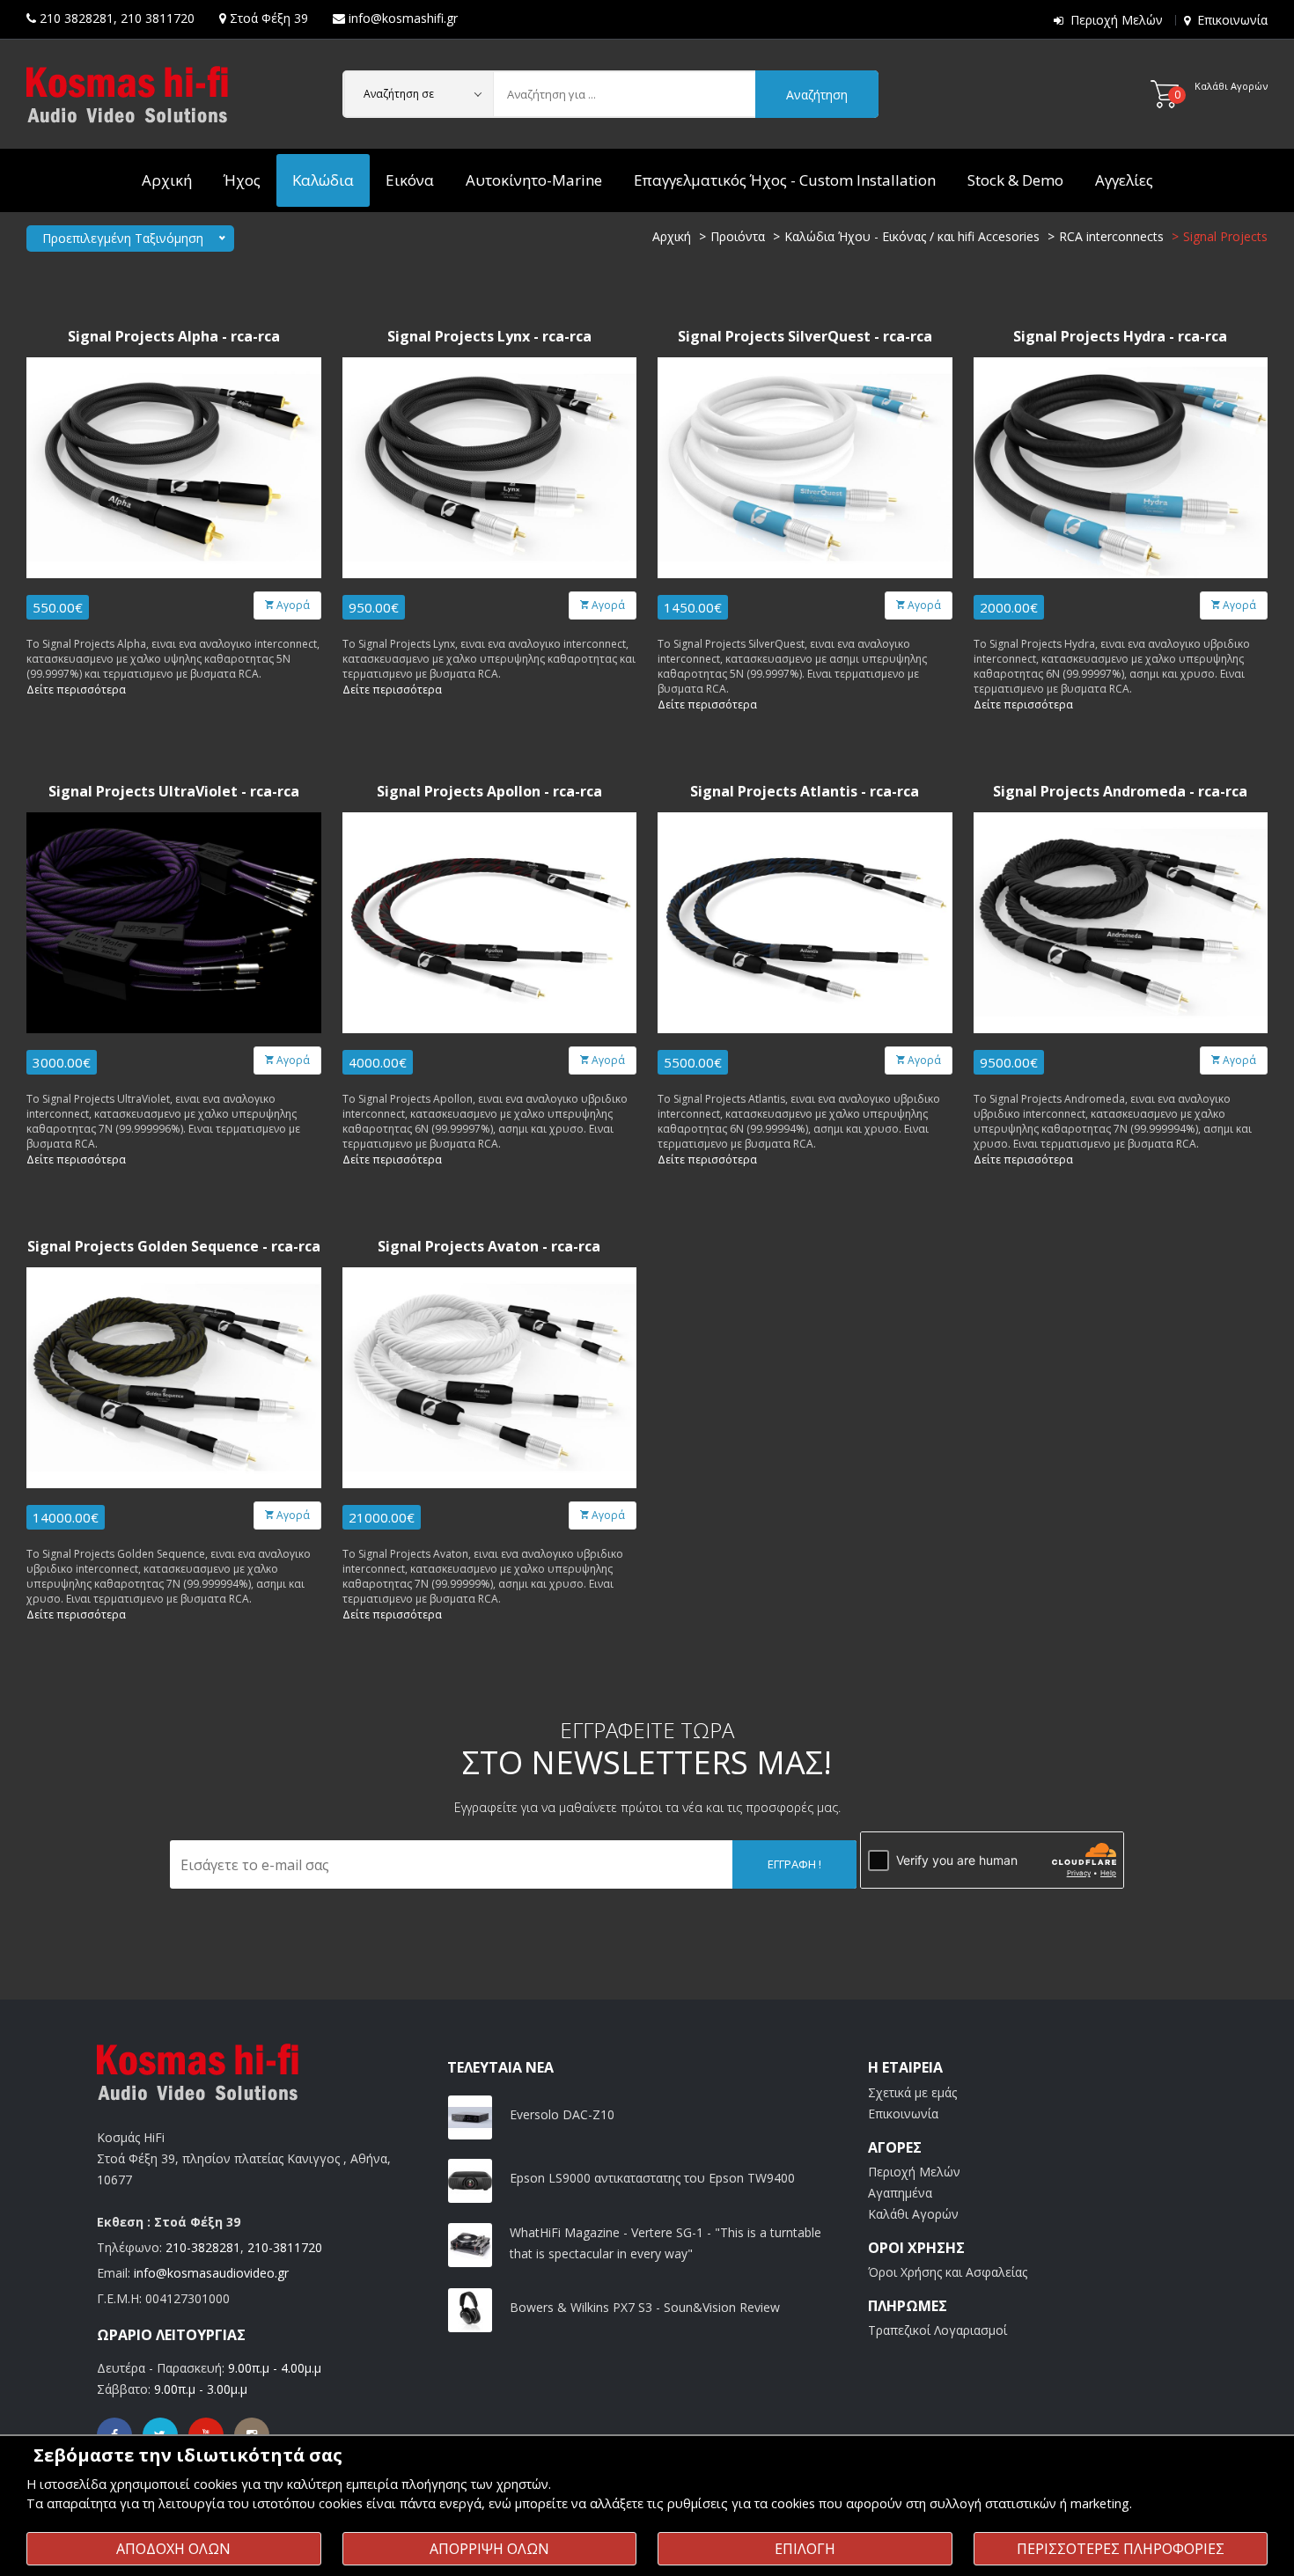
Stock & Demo (1015, 180)
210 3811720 (158, 18)
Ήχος (242, 180)
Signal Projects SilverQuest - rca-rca (805, 337)
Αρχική (167, 180)
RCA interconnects (1111, 236)
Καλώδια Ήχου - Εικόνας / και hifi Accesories (912, 236)
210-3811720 (285, 2247)
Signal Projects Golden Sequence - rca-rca (174, 1247)
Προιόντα (738, 236)
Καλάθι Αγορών (913, 2214)
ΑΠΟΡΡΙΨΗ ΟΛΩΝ (489, 2549)
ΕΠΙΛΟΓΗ (805, 2549)
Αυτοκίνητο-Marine (534, 180)
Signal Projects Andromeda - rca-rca (1120, 792)
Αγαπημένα (900, 2193)
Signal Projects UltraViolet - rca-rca (174, 792)
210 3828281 (77, 18)
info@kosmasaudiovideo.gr (211, 2273)
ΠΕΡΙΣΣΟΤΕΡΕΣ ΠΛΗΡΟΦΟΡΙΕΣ (1121, 2549)
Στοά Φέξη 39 (269, 18)
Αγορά (292, 605)
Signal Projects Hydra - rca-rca (1120, 337)
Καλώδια (323, 180)
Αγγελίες (1124, 180)
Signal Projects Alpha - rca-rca (174, 337)
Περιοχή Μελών (1117, 20)
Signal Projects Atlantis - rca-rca (805, 792)
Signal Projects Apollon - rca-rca (489, 792)
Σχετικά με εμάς (912, 2092)
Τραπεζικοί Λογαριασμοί (937, 2330)
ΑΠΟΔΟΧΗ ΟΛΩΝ (173, 2549)
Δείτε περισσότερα (76, 690)
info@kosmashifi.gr (403, 18)
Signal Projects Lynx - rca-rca (489, 337)
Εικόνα (410, 180)
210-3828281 (203, 2247)
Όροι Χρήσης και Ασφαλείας (948, 2272)
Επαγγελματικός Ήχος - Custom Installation (785, 180)
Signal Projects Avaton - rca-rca (489, 1247)
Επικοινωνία (1232, 20)
